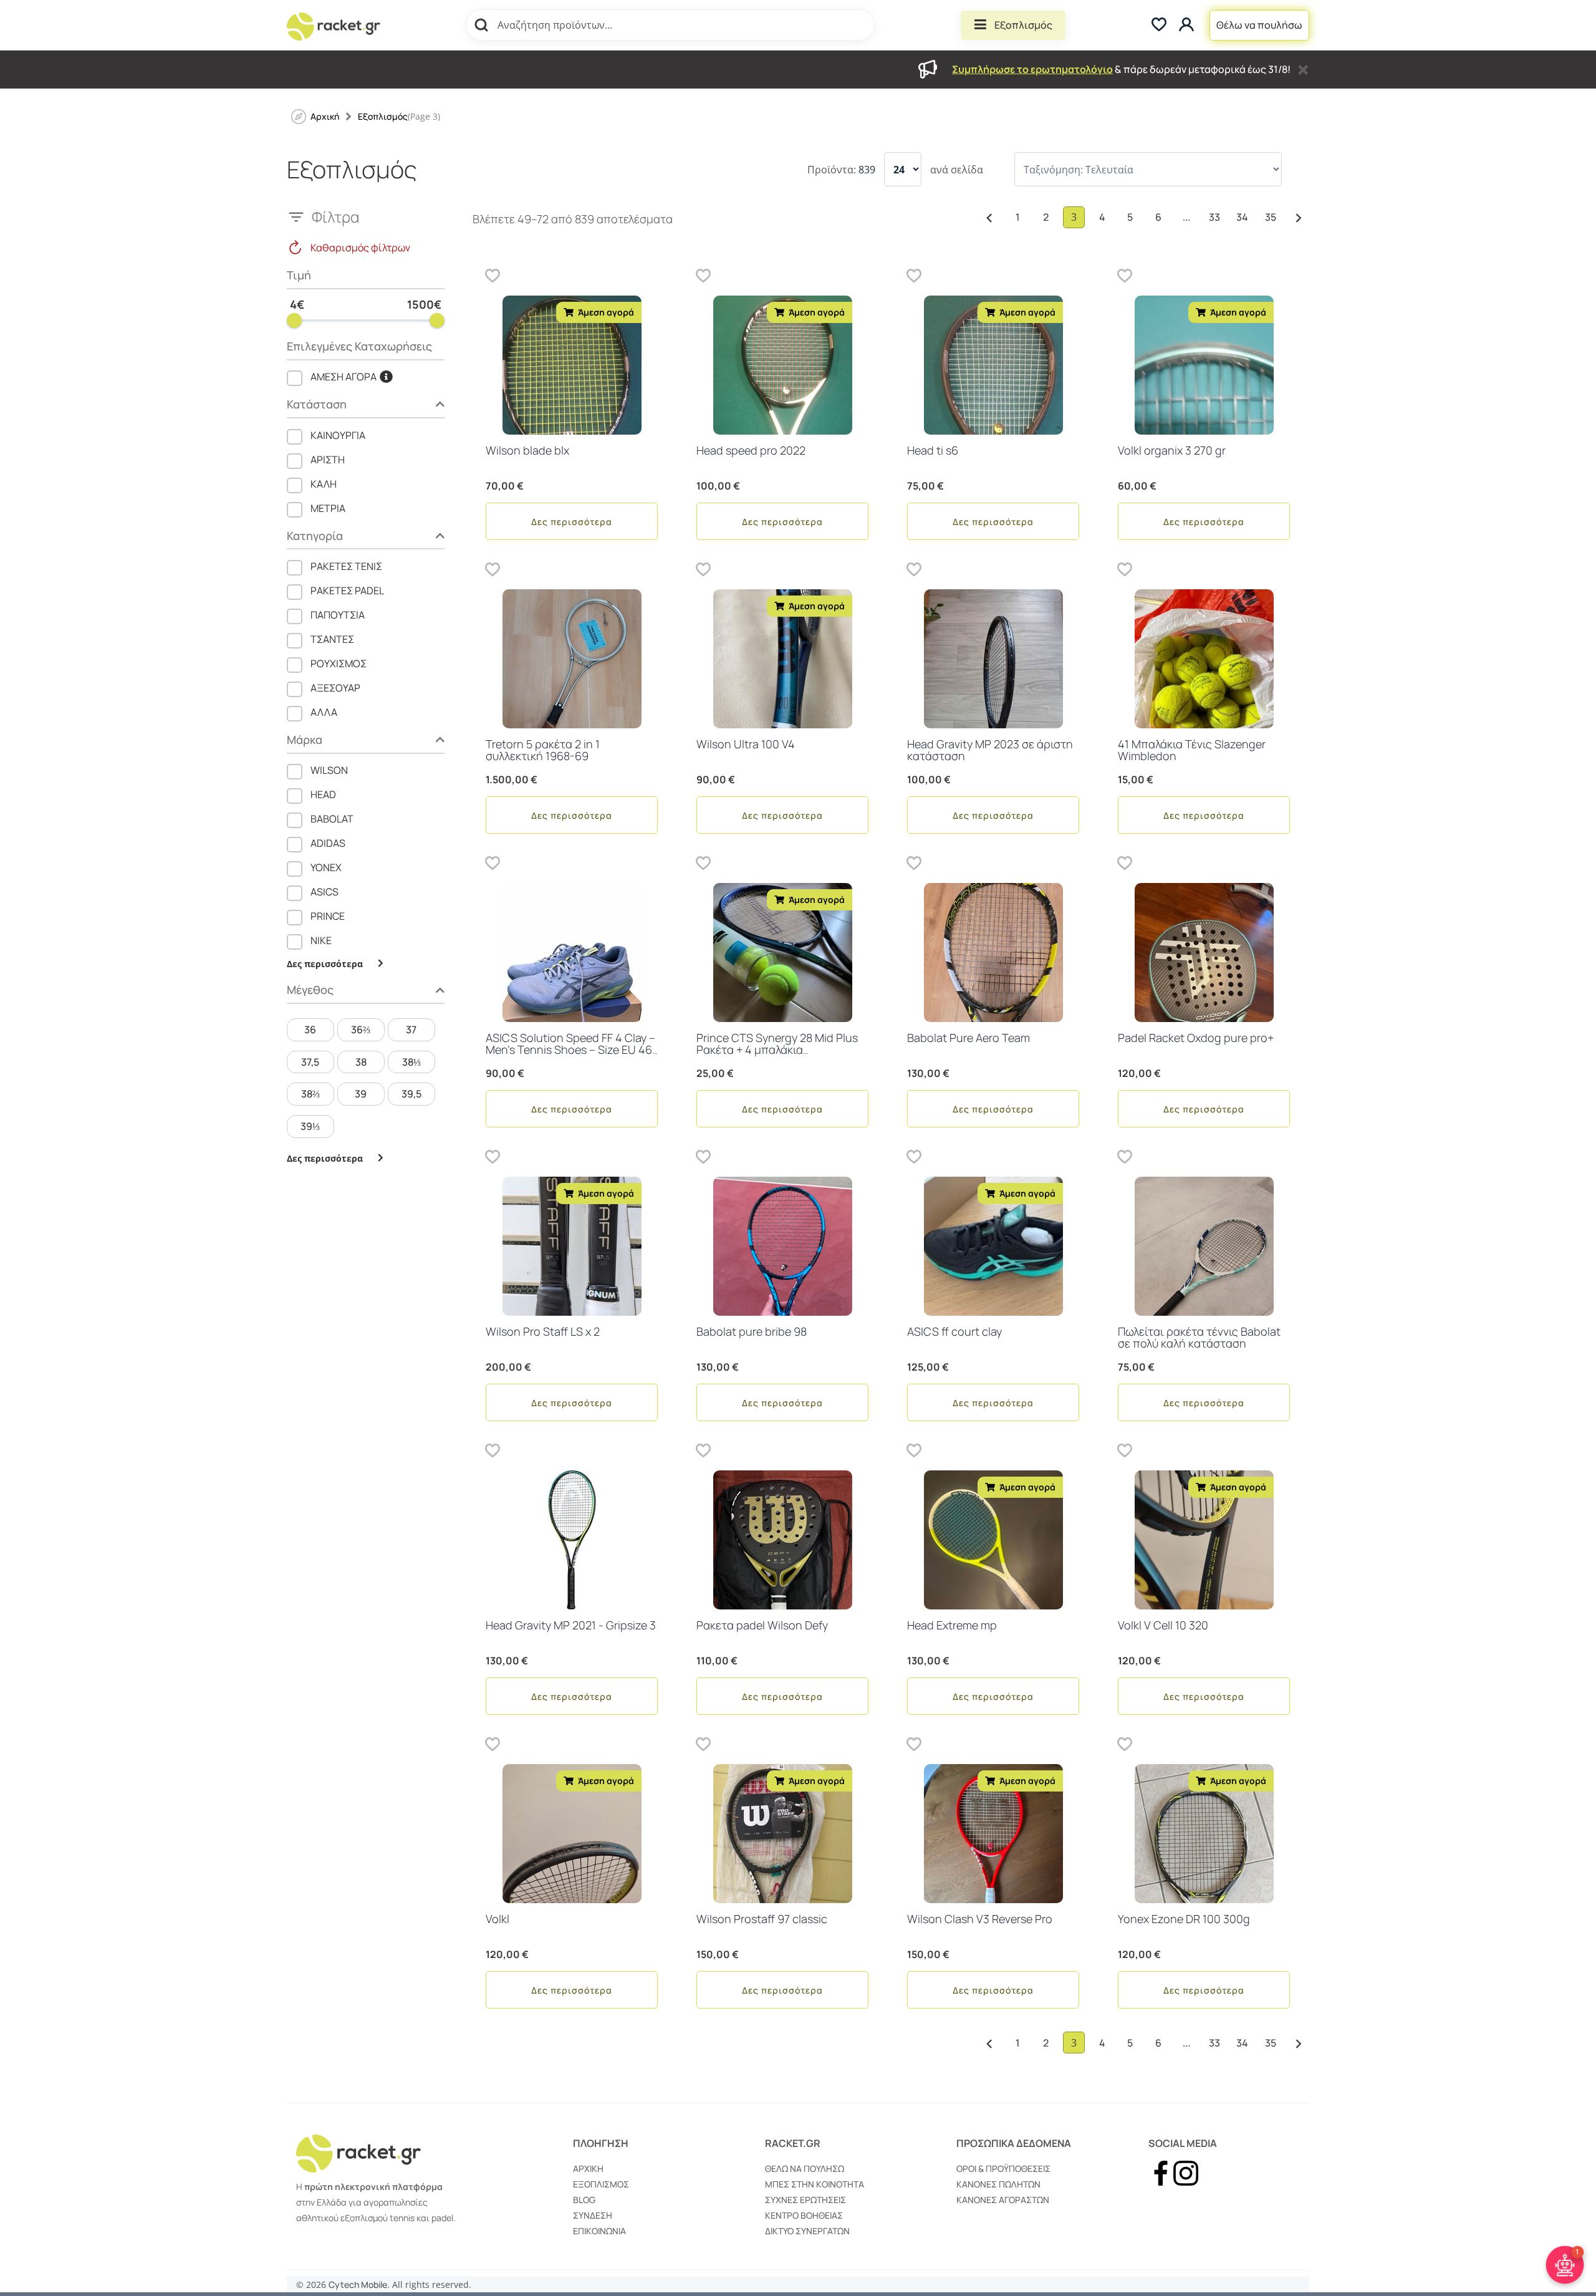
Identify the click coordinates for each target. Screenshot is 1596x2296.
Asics (324, 892)
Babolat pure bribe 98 (752, 1331)
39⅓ (310, 1126)
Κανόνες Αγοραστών (1003, 2200)
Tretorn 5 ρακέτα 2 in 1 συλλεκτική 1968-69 (543, 750)
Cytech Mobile (358, 2284)
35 (1271, 217)
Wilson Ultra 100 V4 (746, 744)
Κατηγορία (315, 537)
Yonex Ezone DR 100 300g (1184, 1919)
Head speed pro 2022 (751, 450)
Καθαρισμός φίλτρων (360, 248)
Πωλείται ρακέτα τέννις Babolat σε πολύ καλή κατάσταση (1199, 1338)
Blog (584, 2200)
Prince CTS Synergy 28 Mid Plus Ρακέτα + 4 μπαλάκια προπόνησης (777, 1050)
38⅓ (411, 1062)
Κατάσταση (317, 405)
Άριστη (328, 460)
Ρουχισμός (339, 663)
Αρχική (588, 2168)
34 (1242, 217)
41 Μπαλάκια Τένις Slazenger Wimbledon (1192, 750)
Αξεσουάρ (335, 688)
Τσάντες (332, 639)
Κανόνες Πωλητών (998, 2184)
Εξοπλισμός (1023, 25)
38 (361, 1062)
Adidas (328, 843)
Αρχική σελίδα (325, 116)
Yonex (326, 867)
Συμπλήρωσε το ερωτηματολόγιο (1032, 69)
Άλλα (324, 712)
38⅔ (310, 1094)
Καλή (324, 484)
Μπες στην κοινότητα (815, 2184)
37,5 (310, 1062)
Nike (321, 940)
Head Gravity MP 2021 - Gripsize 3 (571, 1625)
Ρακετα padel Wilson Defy (762, 1625)
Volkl (498, 1919)
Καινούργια (338, 435)
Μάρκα (305, 740)
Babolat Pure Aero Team (969, 1038)
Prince (328, 916)
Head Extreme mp (952, 1625)
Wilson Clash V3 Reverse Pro (980, 1919)
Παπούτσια (338, 615)
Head (323, 794)
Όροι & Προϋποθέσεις (1003, 2168)
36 (310, 1030)
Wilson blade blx (527, 450)
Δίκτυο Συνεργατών (807, 2231)
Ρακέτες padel (347, 591)
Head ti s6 (933, 450)
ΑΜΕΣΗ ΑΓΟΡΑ (344, 377)
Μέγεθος (310, 991)
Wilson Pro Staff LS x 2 (543, 1331)
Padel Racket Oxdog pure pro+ (1196, 1038)
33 (1214, 217)
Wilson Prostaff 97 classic (762, 1919)
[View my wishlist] (1159, 25)
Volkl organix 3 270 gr (1172, 450)
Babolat (332, 819)
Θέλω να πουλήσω (1259, 25)
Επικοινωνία (599, 2231)
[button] (493, 275)
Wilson (329, 770)
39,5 (411, 1094)
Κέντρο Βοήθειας (804, 2215)
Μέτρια (328, 508)
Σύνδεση (593, 2215)
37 (411, 1030)
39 (361, 1094)
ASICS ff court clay (954, 1331)
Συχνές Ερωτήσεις (805, 2200)
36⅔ (361, 1030)
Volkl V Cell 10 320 (1163, 1625)
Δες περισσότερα (572, 522)
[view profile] (1188, 25)
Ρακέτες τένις (346, 566)
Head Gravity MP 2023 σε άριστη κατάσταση (990, 750)
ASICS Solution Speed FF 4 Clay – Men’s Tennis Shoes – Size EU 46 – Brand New (570, 1050)
